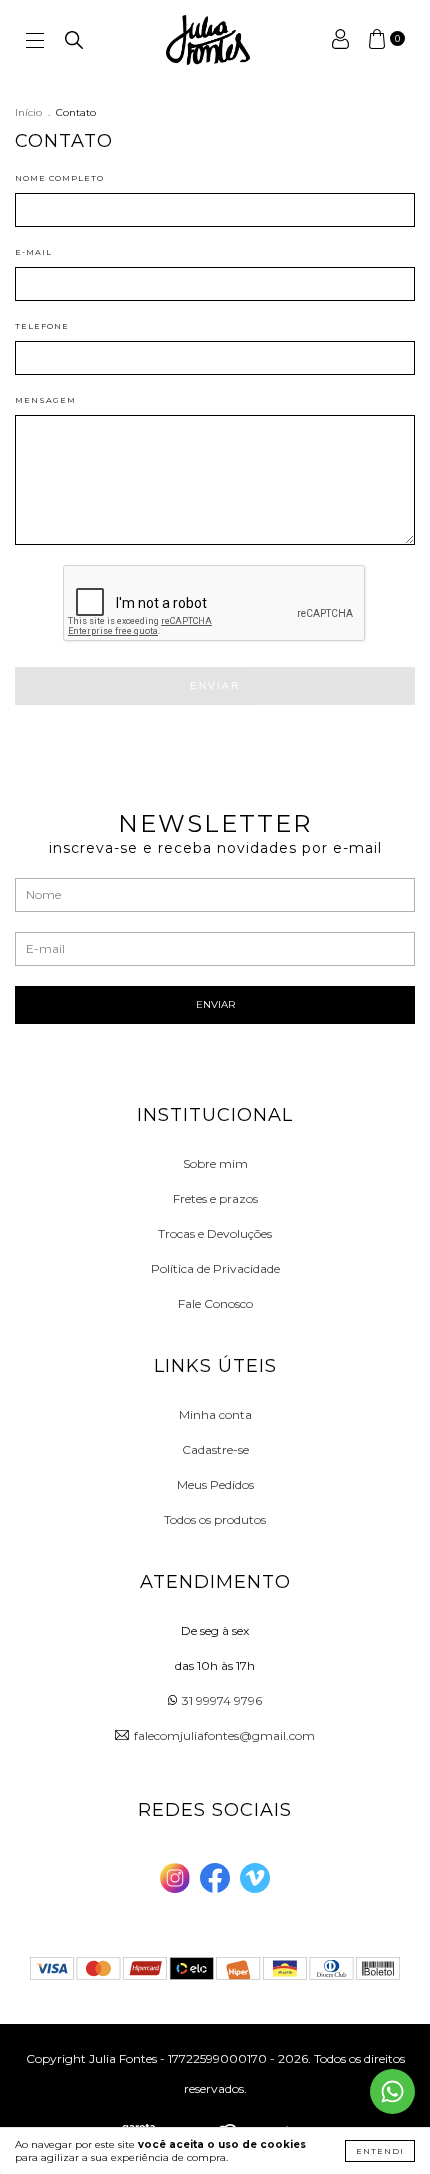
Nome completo (59, 178)
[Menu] (35, 42)
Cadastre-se (215, 1449)
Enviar (215, 685)
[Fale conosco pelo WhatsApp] (392, 2091)
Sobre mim (215, 1163)
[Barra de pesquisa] (74, 44)
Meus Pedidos (215, 1484)
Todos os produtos (215, 1519)
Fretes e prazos (215, 1198)
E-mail (33, 252)
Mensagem (45, 400)
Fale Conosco (215, 1303)
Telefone (42, 326)
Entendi (380, 2151)
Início (28, 112)
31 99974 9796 (222, 1700)
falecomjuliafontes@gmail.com (224, 1735)
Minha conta (215, 1414)
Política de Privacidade (215, 1268)
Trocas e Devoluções (215, 1233)
